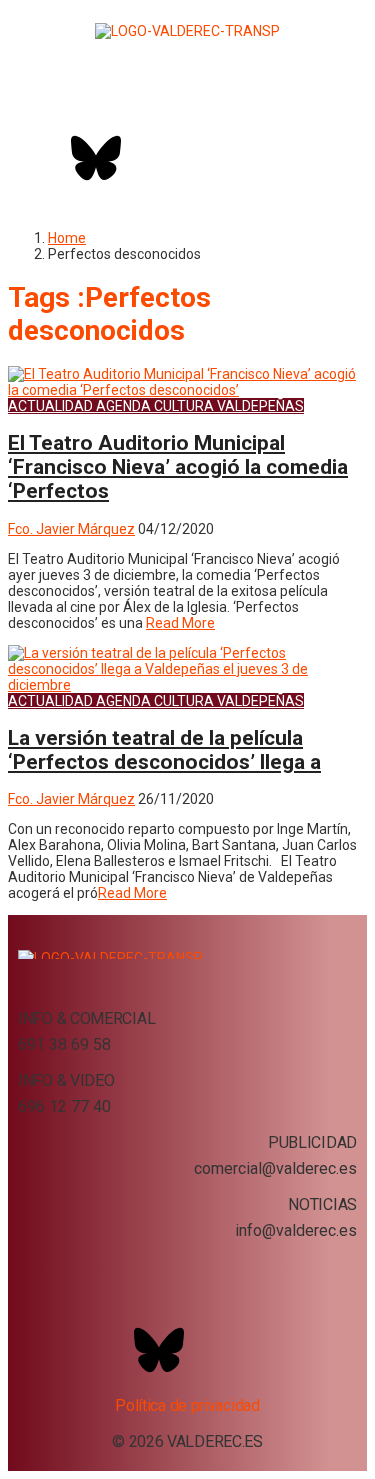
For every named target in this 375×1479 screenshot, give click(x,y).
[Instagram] (149, 158)
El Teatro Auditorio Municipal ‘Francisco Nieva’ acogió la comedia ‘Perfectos (178, 467)
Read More (180, 623)
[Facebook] (43, 158)
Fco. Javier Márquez (71, 529)
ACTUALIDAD (50, 406)
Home (67, 238)
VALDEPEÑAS (260, 406)
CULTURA (184, 406)
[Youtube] (202, 158)
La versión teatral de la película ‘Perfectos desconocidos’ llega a (164, 750)
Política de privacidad (187, 1405)
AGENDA (123, 406)
